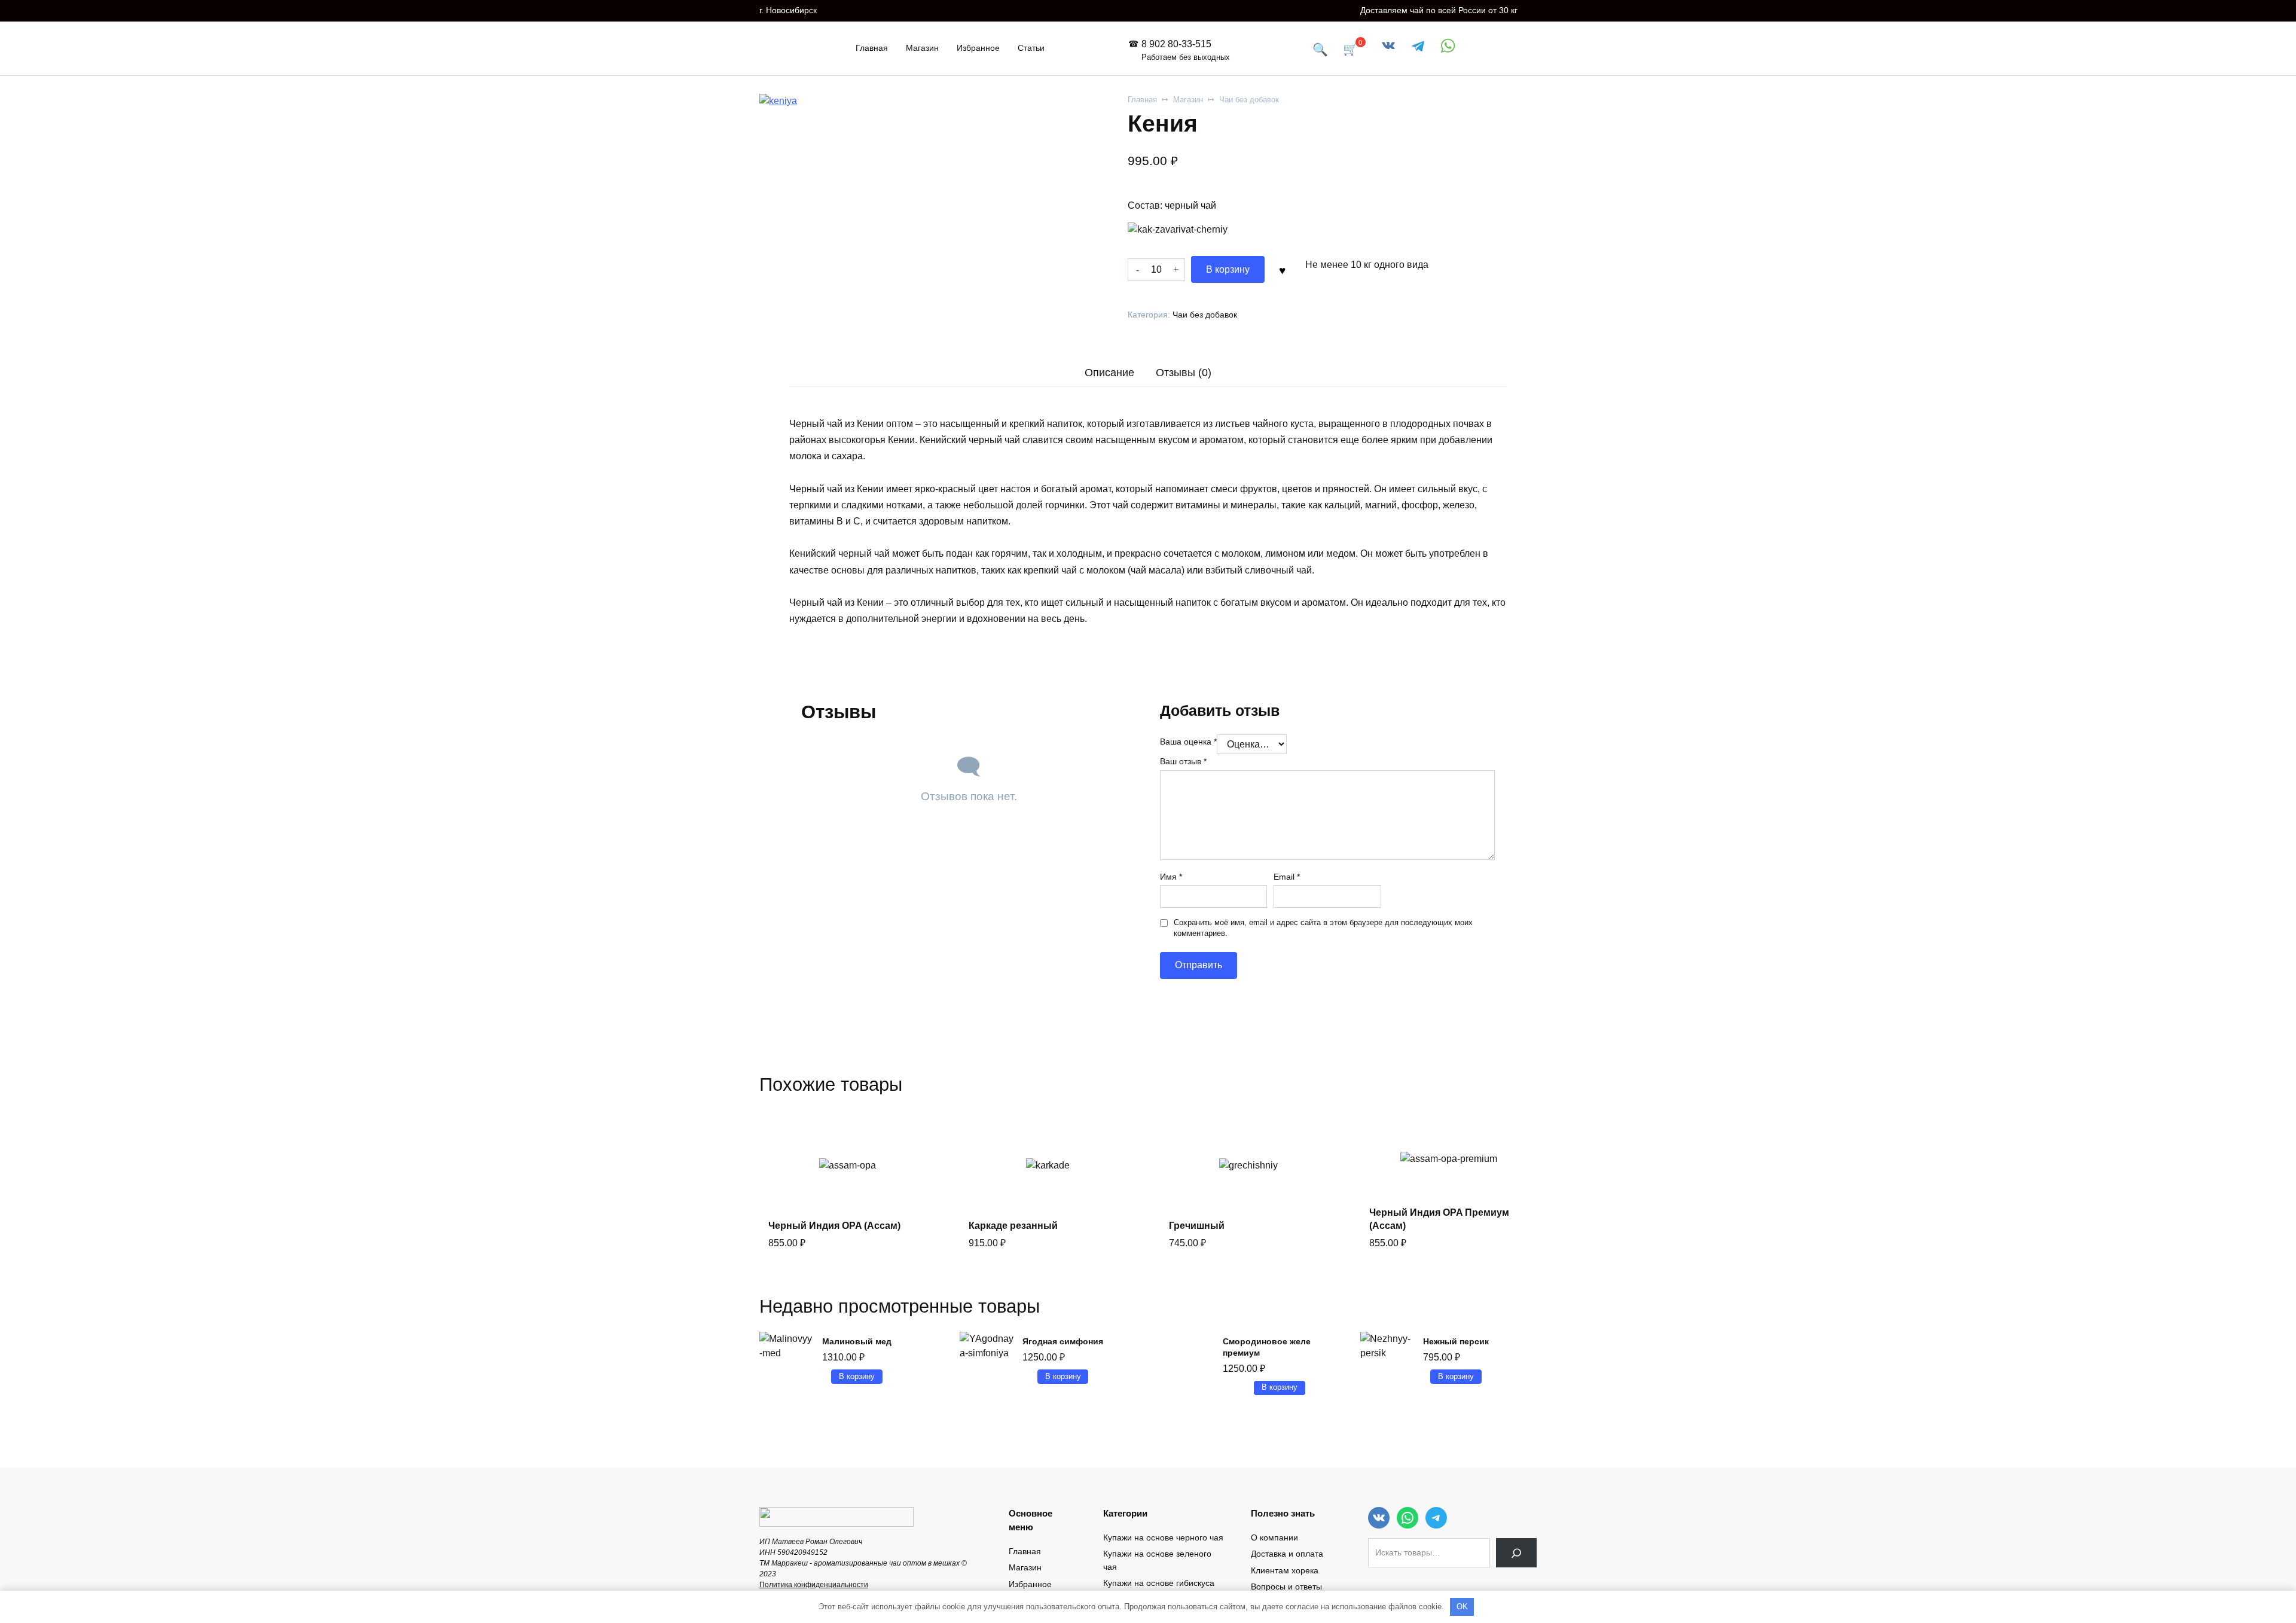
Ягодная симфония (1063, 1341)
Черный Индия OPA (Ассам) (834, 1226)
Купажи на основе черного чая (1163, 1537)
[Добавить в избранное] (1282, 269)
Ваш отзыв (1183, 761)
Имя (1171, 877)
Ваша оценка (1188, 742)
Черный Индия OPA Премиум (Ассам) (1439, 1219)
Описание (1109, 373)
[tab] (1110, 372)
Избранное (978, 48)
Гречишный (1197, 1226)
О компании (1274, 1537)
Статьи (1031, 48)
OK (1462, 1607)
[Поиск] (1516, 1553)
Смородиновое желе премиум (1267, 1347)
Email (1287, 877)
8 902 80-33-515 (1186, 50)
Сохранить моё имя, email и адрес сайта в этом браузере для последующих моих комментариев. (1323, 928)
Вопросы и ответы (1286, 1587)
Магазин (922, 48)
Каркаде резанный (1013, 1226)
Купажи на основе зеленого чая (1157, 1560)
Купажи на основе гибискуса (1159, 1583)
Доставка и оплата (1287, 1554)
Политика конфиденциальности (814, 1585)
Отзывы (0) (1184, 373)
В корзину (1228, 269)
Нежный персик (1456, 1341)
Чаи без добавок (1249, 100)
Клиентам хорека (1285, 1570)
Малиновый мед (857, 1341)
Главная (872, 48)
